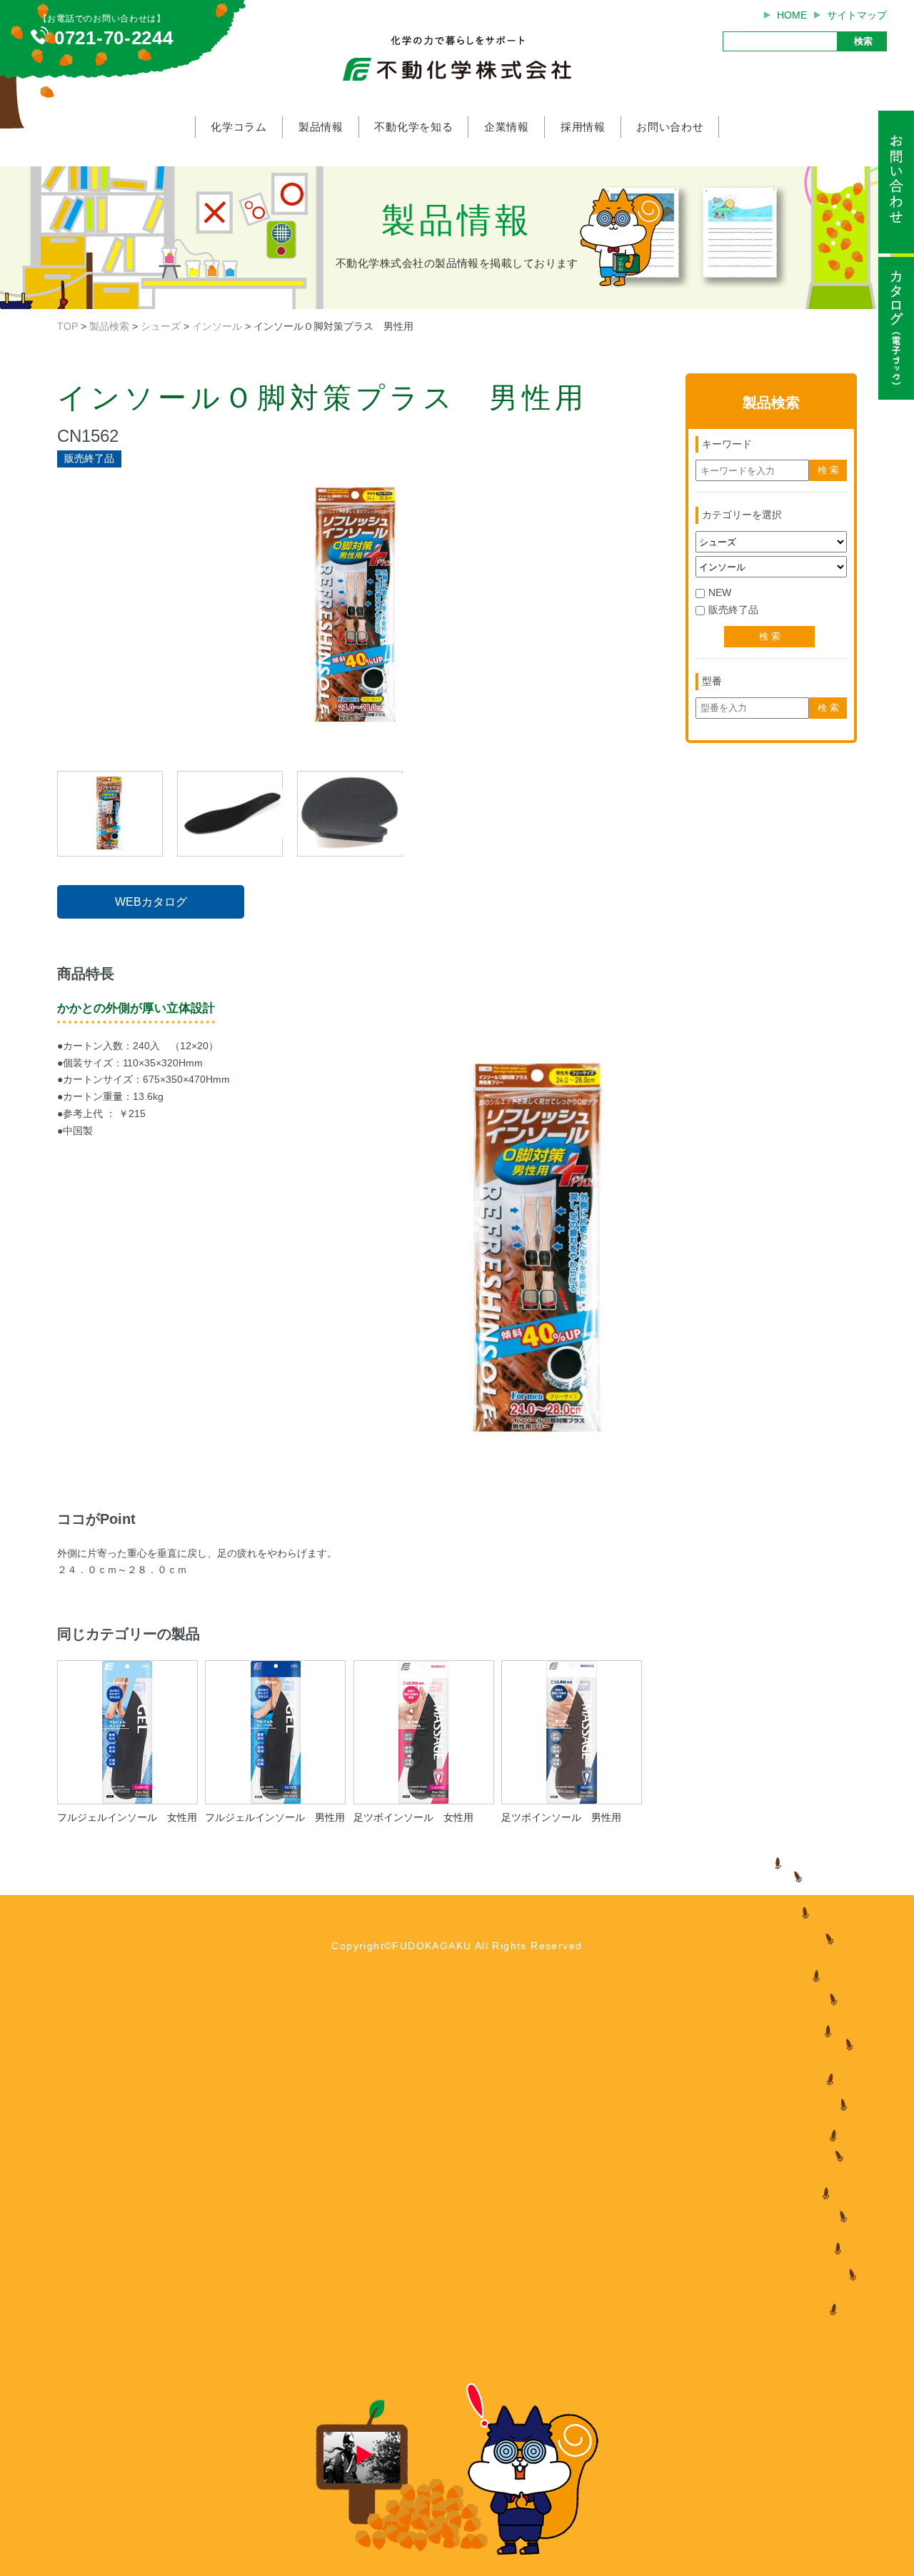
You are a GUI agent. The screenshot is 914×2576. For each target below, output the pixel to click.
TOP (67, 326)
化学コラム (239, 127)
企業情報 (507, 127)
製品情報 (321, 127)
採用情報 (583, 127)
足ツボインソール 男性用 (561, 1817)
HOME (792, 15)
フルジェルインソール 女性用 (127, 1817)
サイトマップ (857, 15)
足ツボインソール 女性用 (413, 1817)
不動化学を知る (413, 127)
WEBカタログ (151, 902)
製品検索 (109, 326)
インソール (217, 326)
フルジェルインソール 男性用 (275, 1817)
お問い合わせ (670, 127)
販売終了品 (733, 610)
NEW (720, 592)
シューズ (161, 326)
